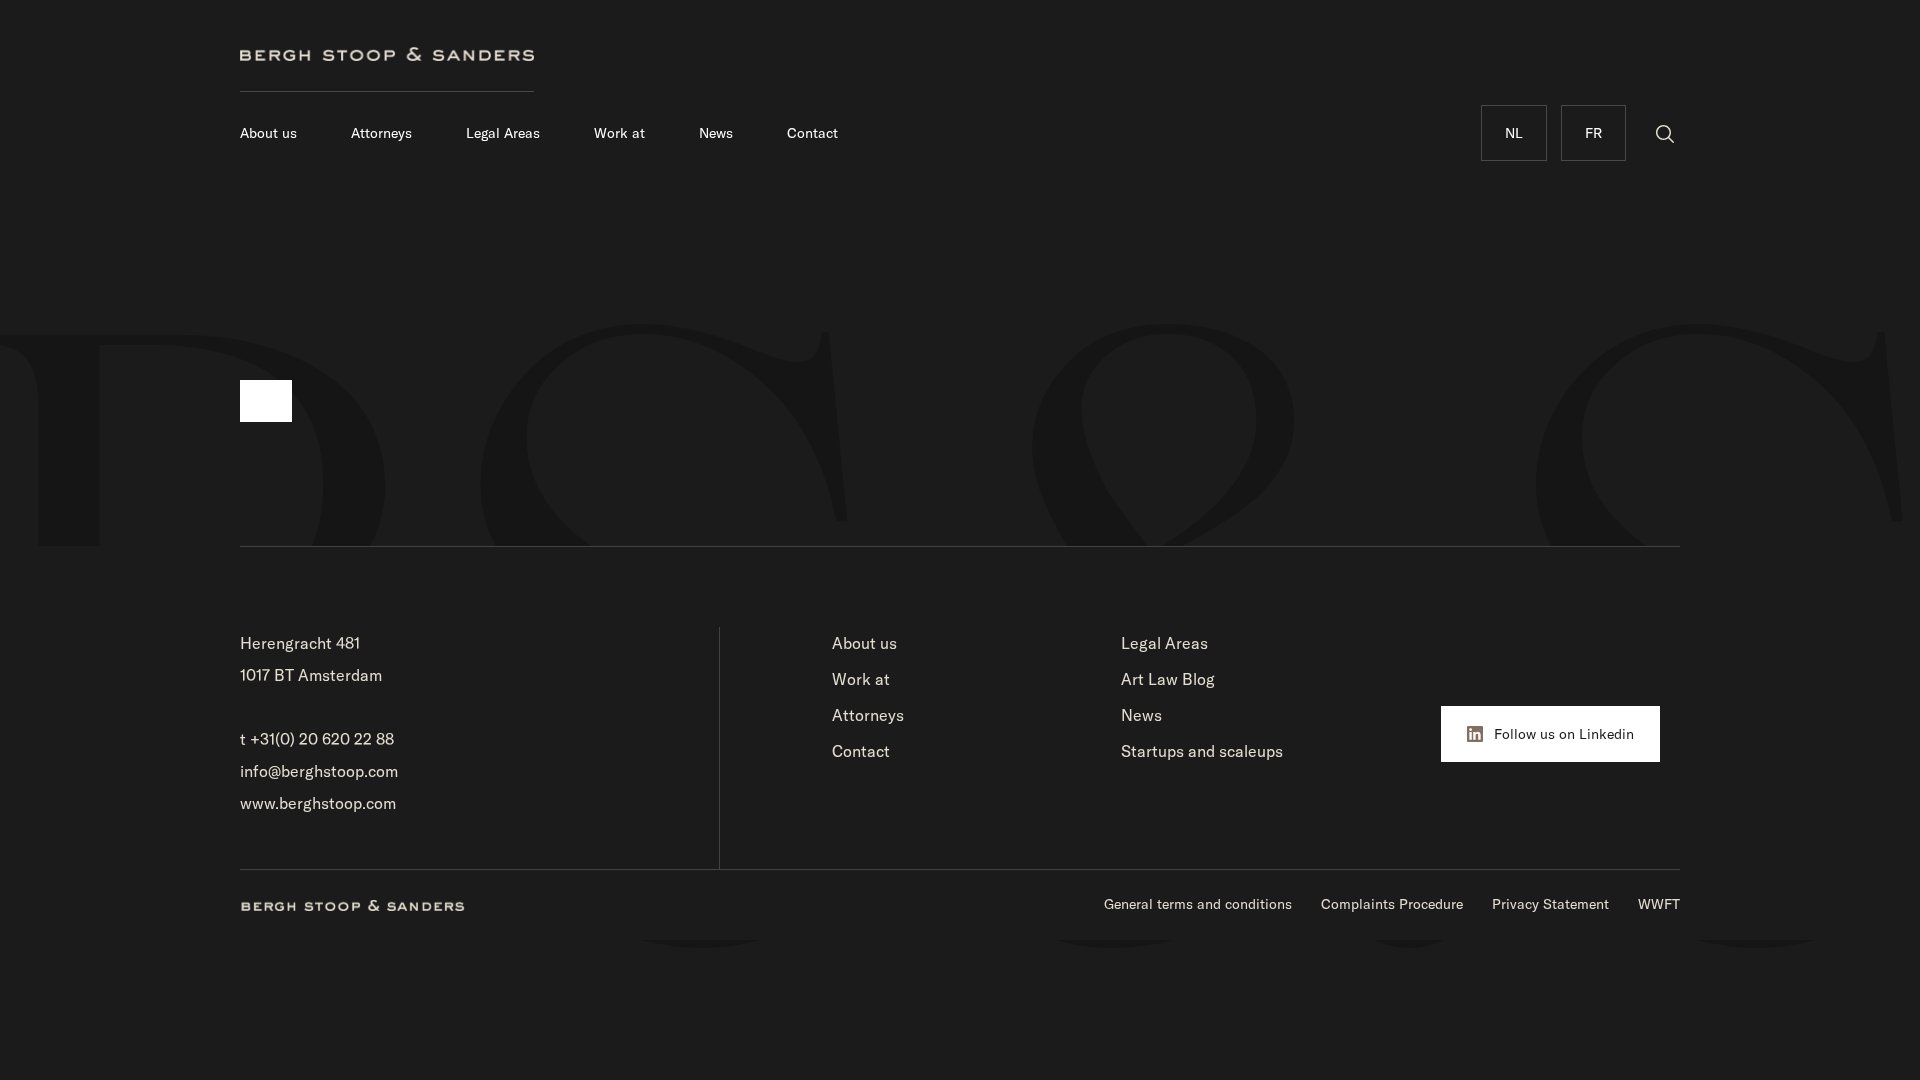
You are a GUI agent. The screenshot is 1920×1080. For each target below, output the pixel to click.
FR (1593, 133)
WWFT (1659, 904)
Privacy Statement (1550, 904)
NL (1514, 133)
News (716, 133)
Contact (812, 133)
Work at (619, 133)
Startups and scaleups (1202, 751)
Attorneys (381, 133)
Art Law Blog (1168, 679)
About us (268, 133)
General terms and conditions (1198, 904)
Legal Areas (503, 133)
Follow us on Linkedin (1564, 734)
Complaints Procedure (1392, 904)
